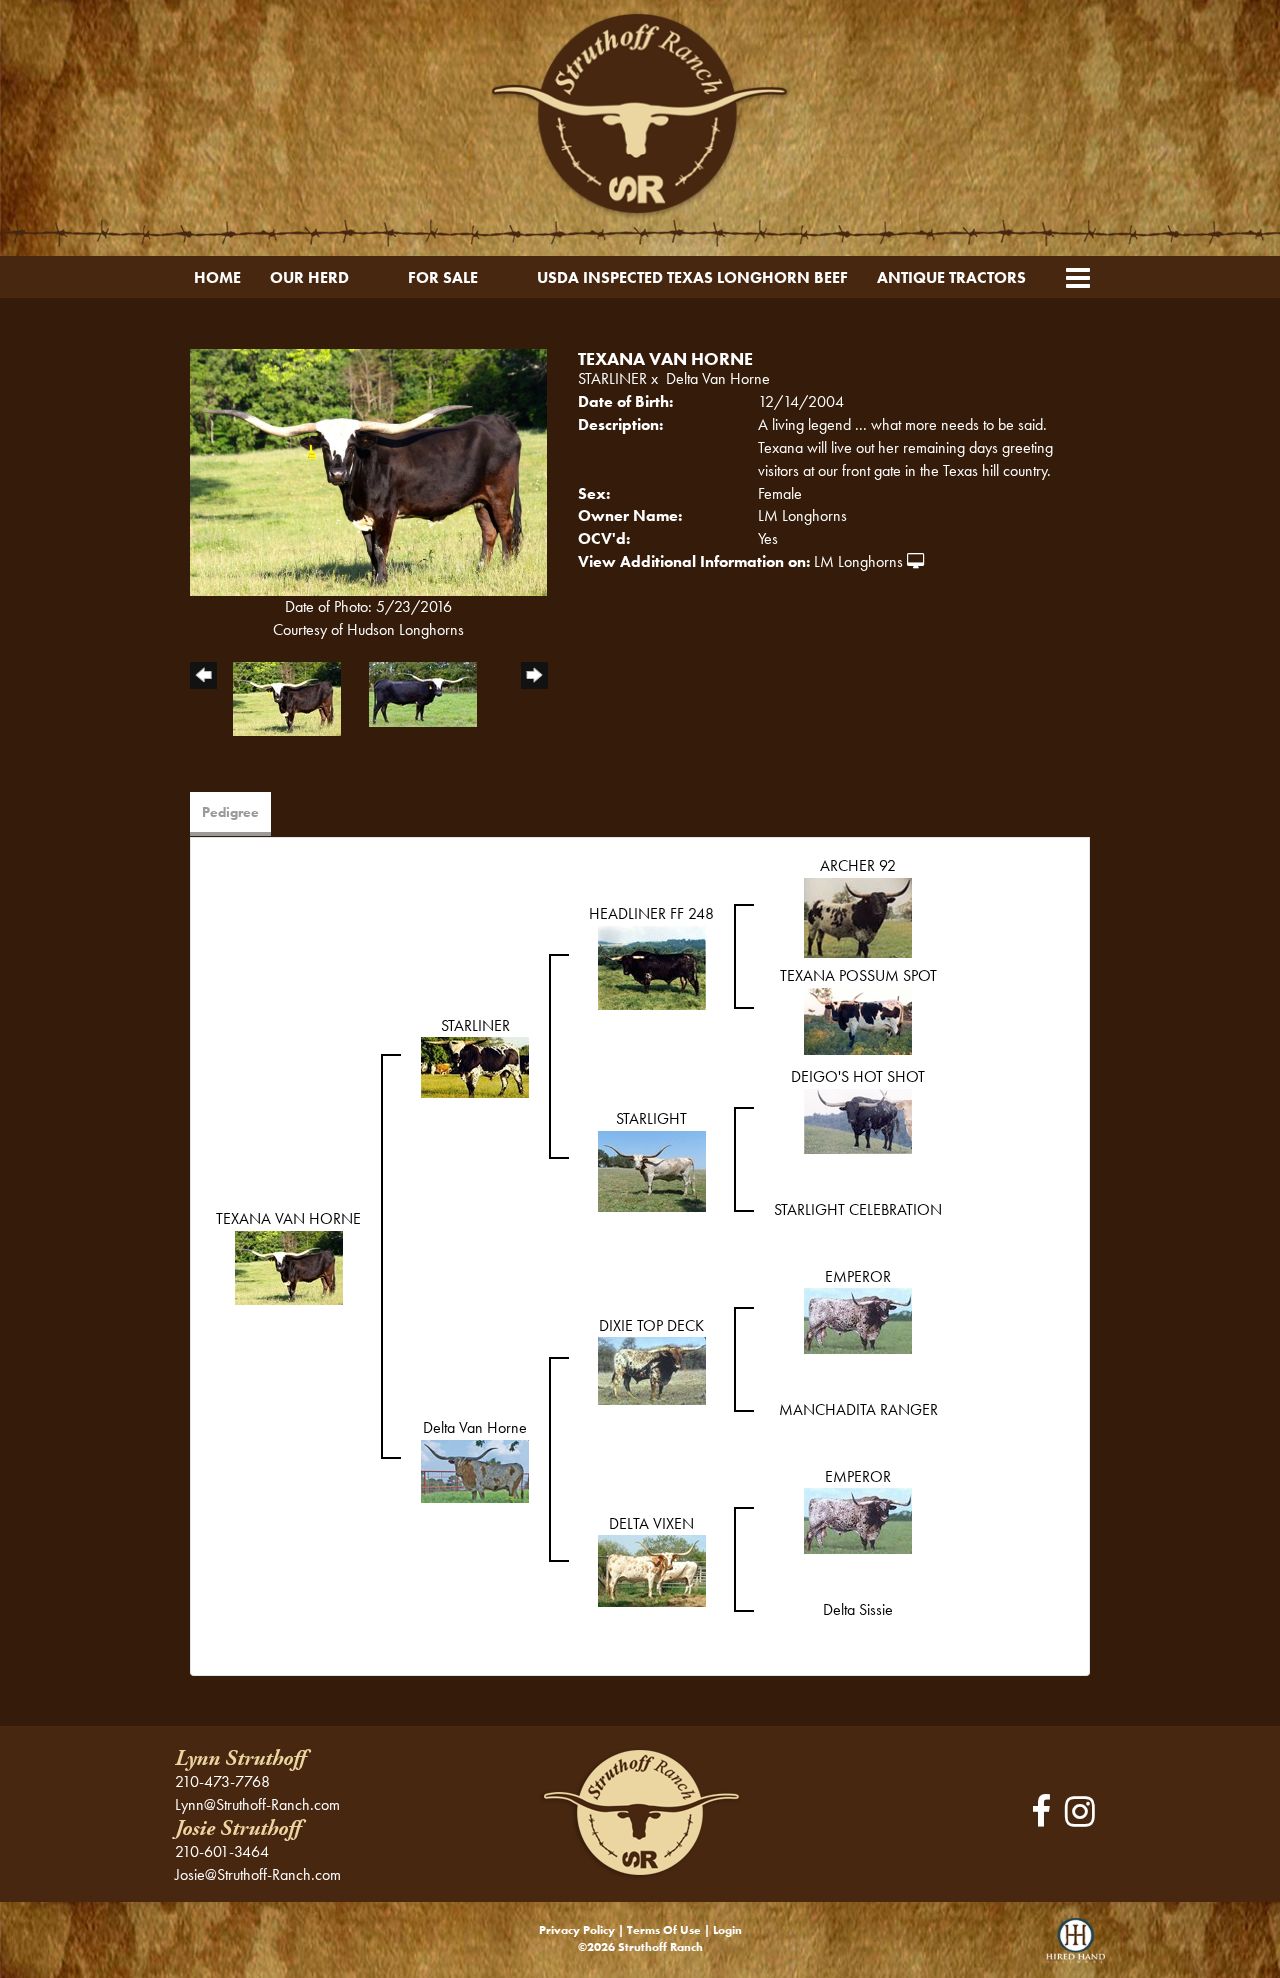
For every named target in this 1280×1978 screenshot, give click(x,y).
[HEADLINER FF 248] (652, 965)
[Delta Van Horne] (475, 1469)
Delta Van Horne (718, 378)
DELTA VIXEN (651, 1523)
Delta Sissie (858, 1609)
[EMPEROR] (858, 1319)
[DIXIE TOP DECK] (652, 1369)
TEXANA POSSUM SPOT (858, 975)
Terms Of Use (664, 1930)
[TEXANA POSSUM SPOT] (858, 1019)
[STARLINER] (475, 1065)
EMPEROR (858, 1276)
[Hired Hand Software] (1075, 1948)
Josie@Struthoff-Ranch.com (258, 1874)
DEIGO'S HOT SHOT (858, 1076)
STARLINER (612, 378)
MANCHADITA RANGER (858, 1409)
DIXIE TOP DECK (651, 1325)
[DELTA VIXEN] (652, 1569)
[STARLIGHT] (652, 1169)
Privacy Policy (577, 1930)
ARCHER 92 (858, 865)
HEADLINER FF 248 (651, 913)
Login (727, 1930)
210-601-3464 (222, 1851)
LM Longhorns (858, 561)
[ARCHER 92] (858, 915)
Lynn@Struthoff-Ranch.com (257, 1804)
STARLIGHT (651, 1118)
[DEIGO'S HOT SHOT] (858, 1119)
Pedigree (230, 812)
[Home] (639, 1811)
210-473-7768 (222, 1781)
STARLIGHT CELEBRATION (858, 1209)
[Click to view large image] (368, 470)
